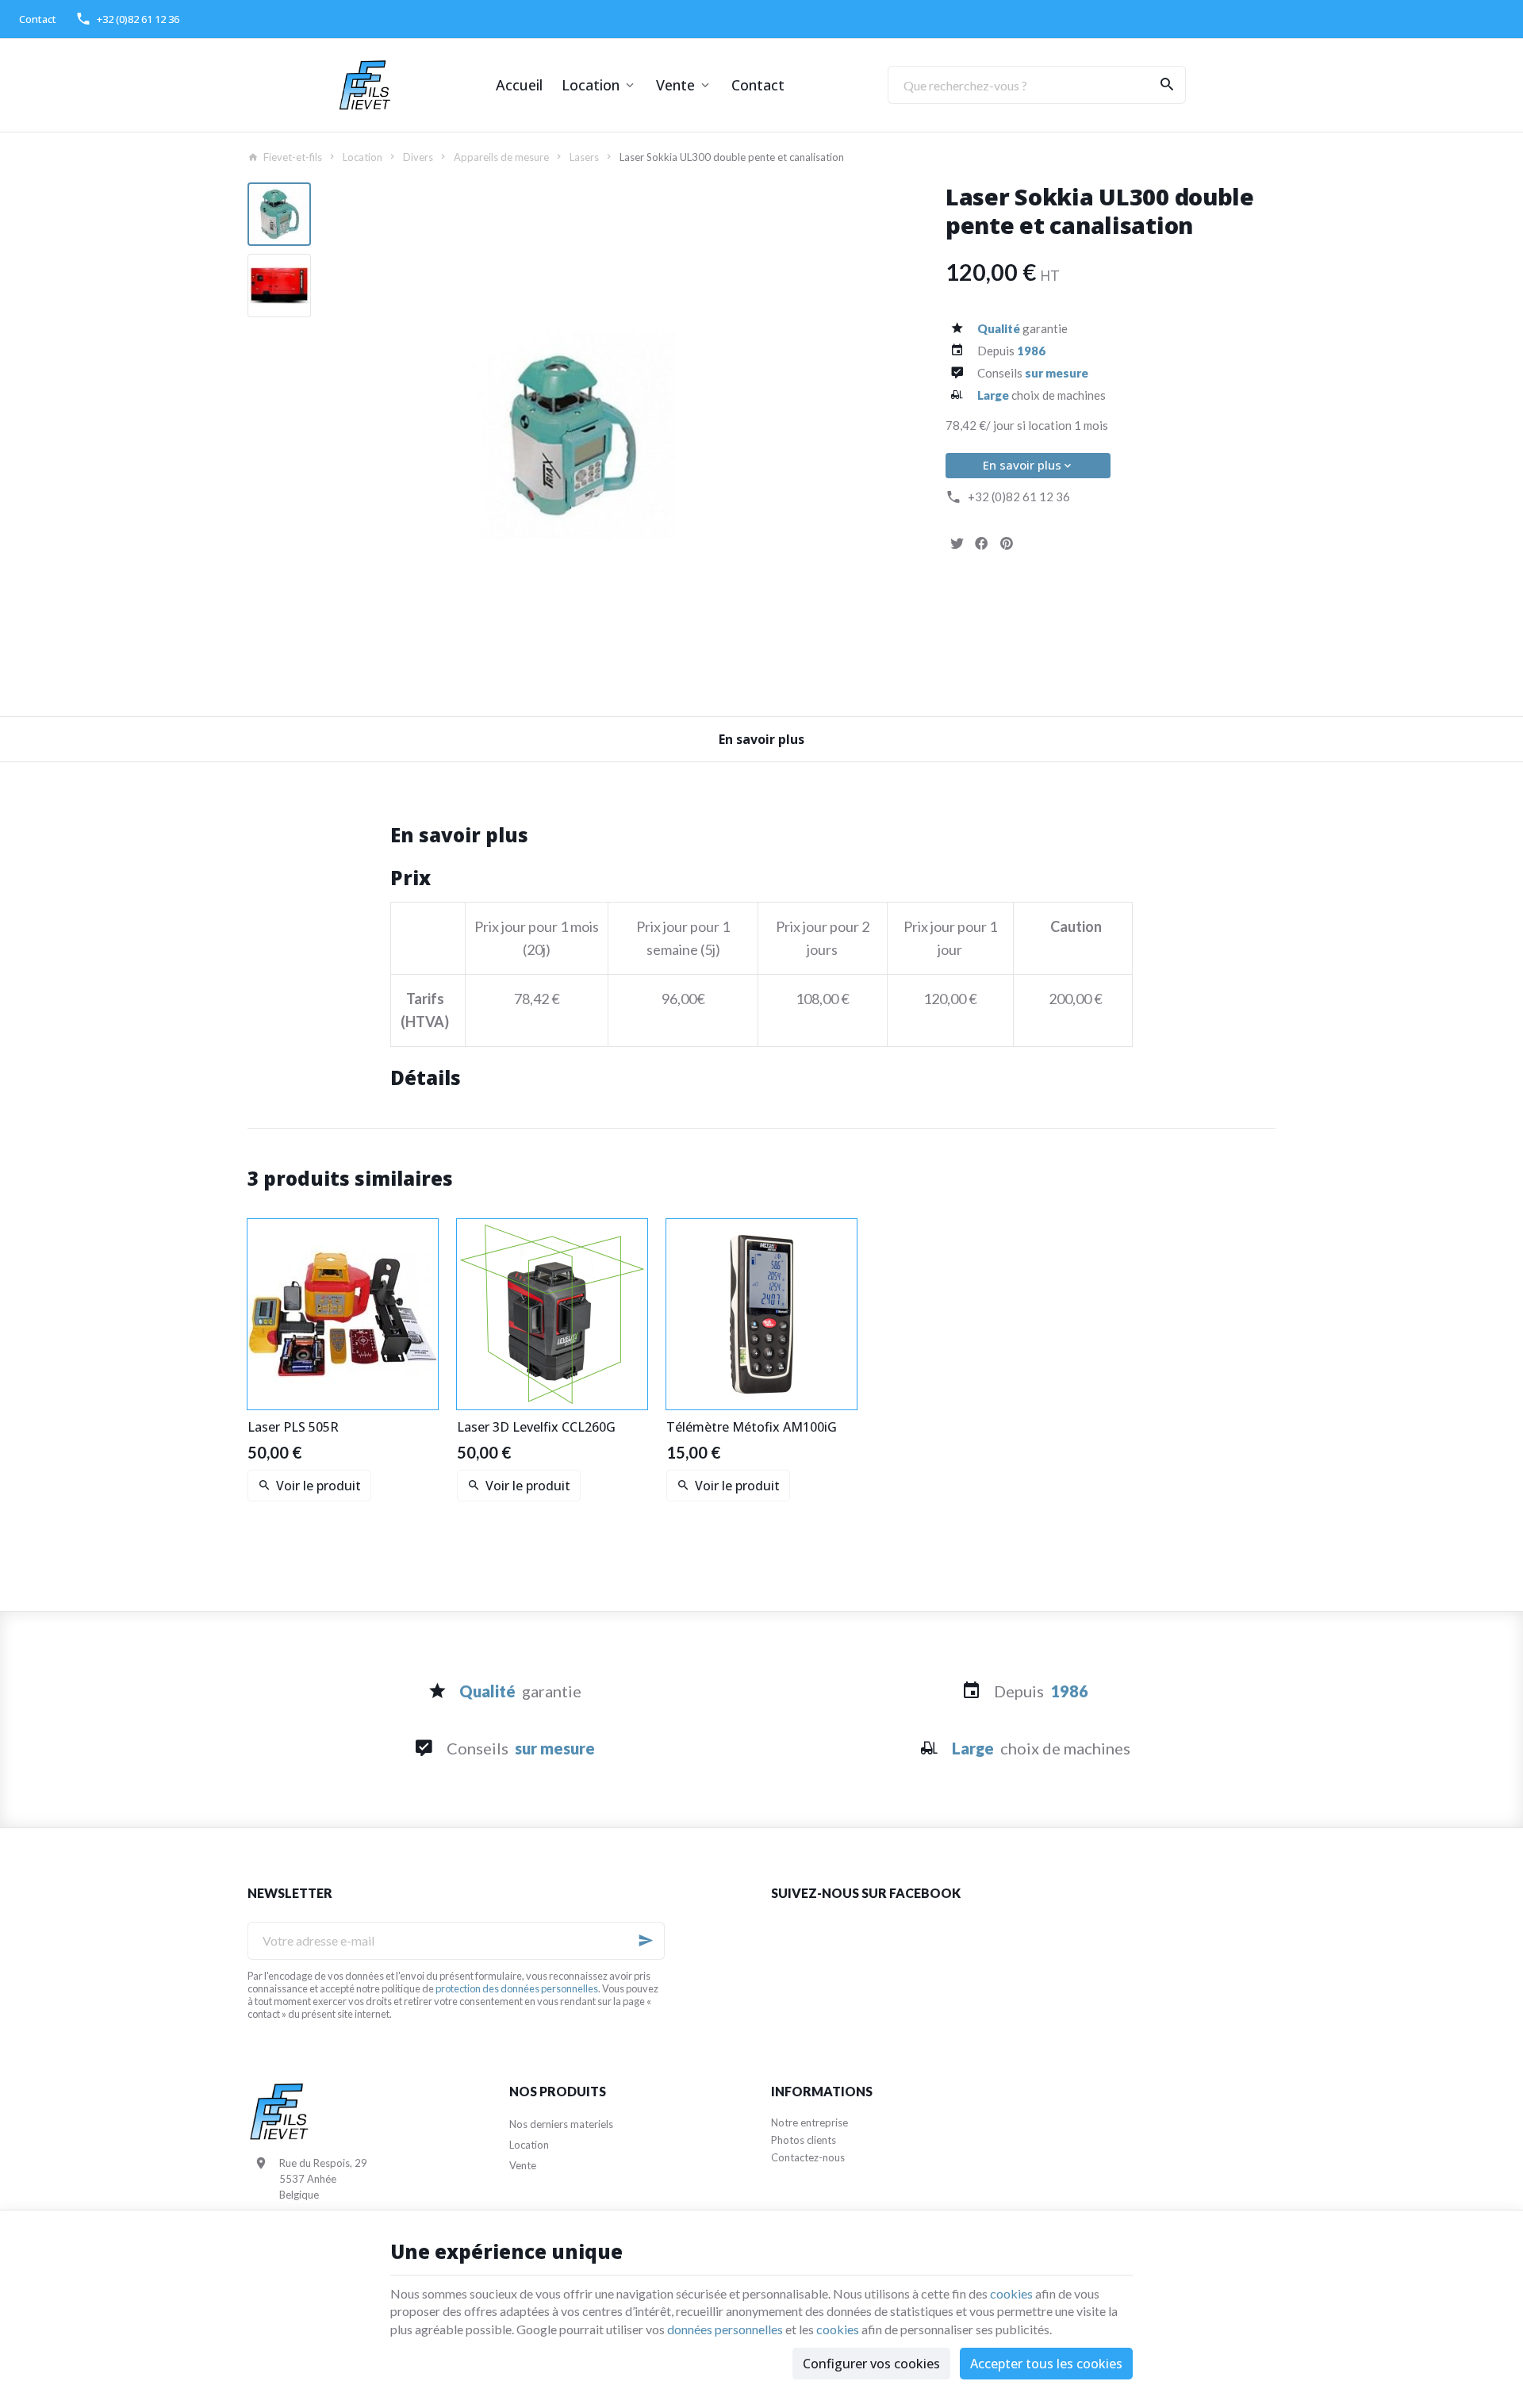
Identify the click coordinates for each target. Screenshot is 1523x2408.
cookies (1011, 2293)
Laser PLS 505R (293, 1427)
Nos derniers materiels (561, 2124)
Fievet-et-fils (293, 157)
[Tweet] (957, 543)
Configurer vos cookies (871, 2364)
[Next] (800, 435)
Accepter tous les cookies (1046, 2364)
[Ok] (646, 1941)
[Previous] (344, 435)
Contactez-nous (808, 2157)
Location (591, 85)
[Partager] (981, 543)
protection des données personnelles (517, 1988)
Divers (418, 157)
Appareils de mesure (501, 157)
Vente (675, 85)
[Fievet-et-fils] (365, 85)
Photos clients (804, 2140)
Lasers (584, 157)
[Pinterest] (1006, 543)
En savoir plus (1022, 465)
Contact (758, 85)
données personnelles (725, 2329)
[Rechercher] (1167, 85)
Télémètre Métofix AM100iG (752, 1427)
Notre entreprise (809, 2122)
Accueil (519, 85)
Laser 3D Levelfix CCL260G (536, 1427)
